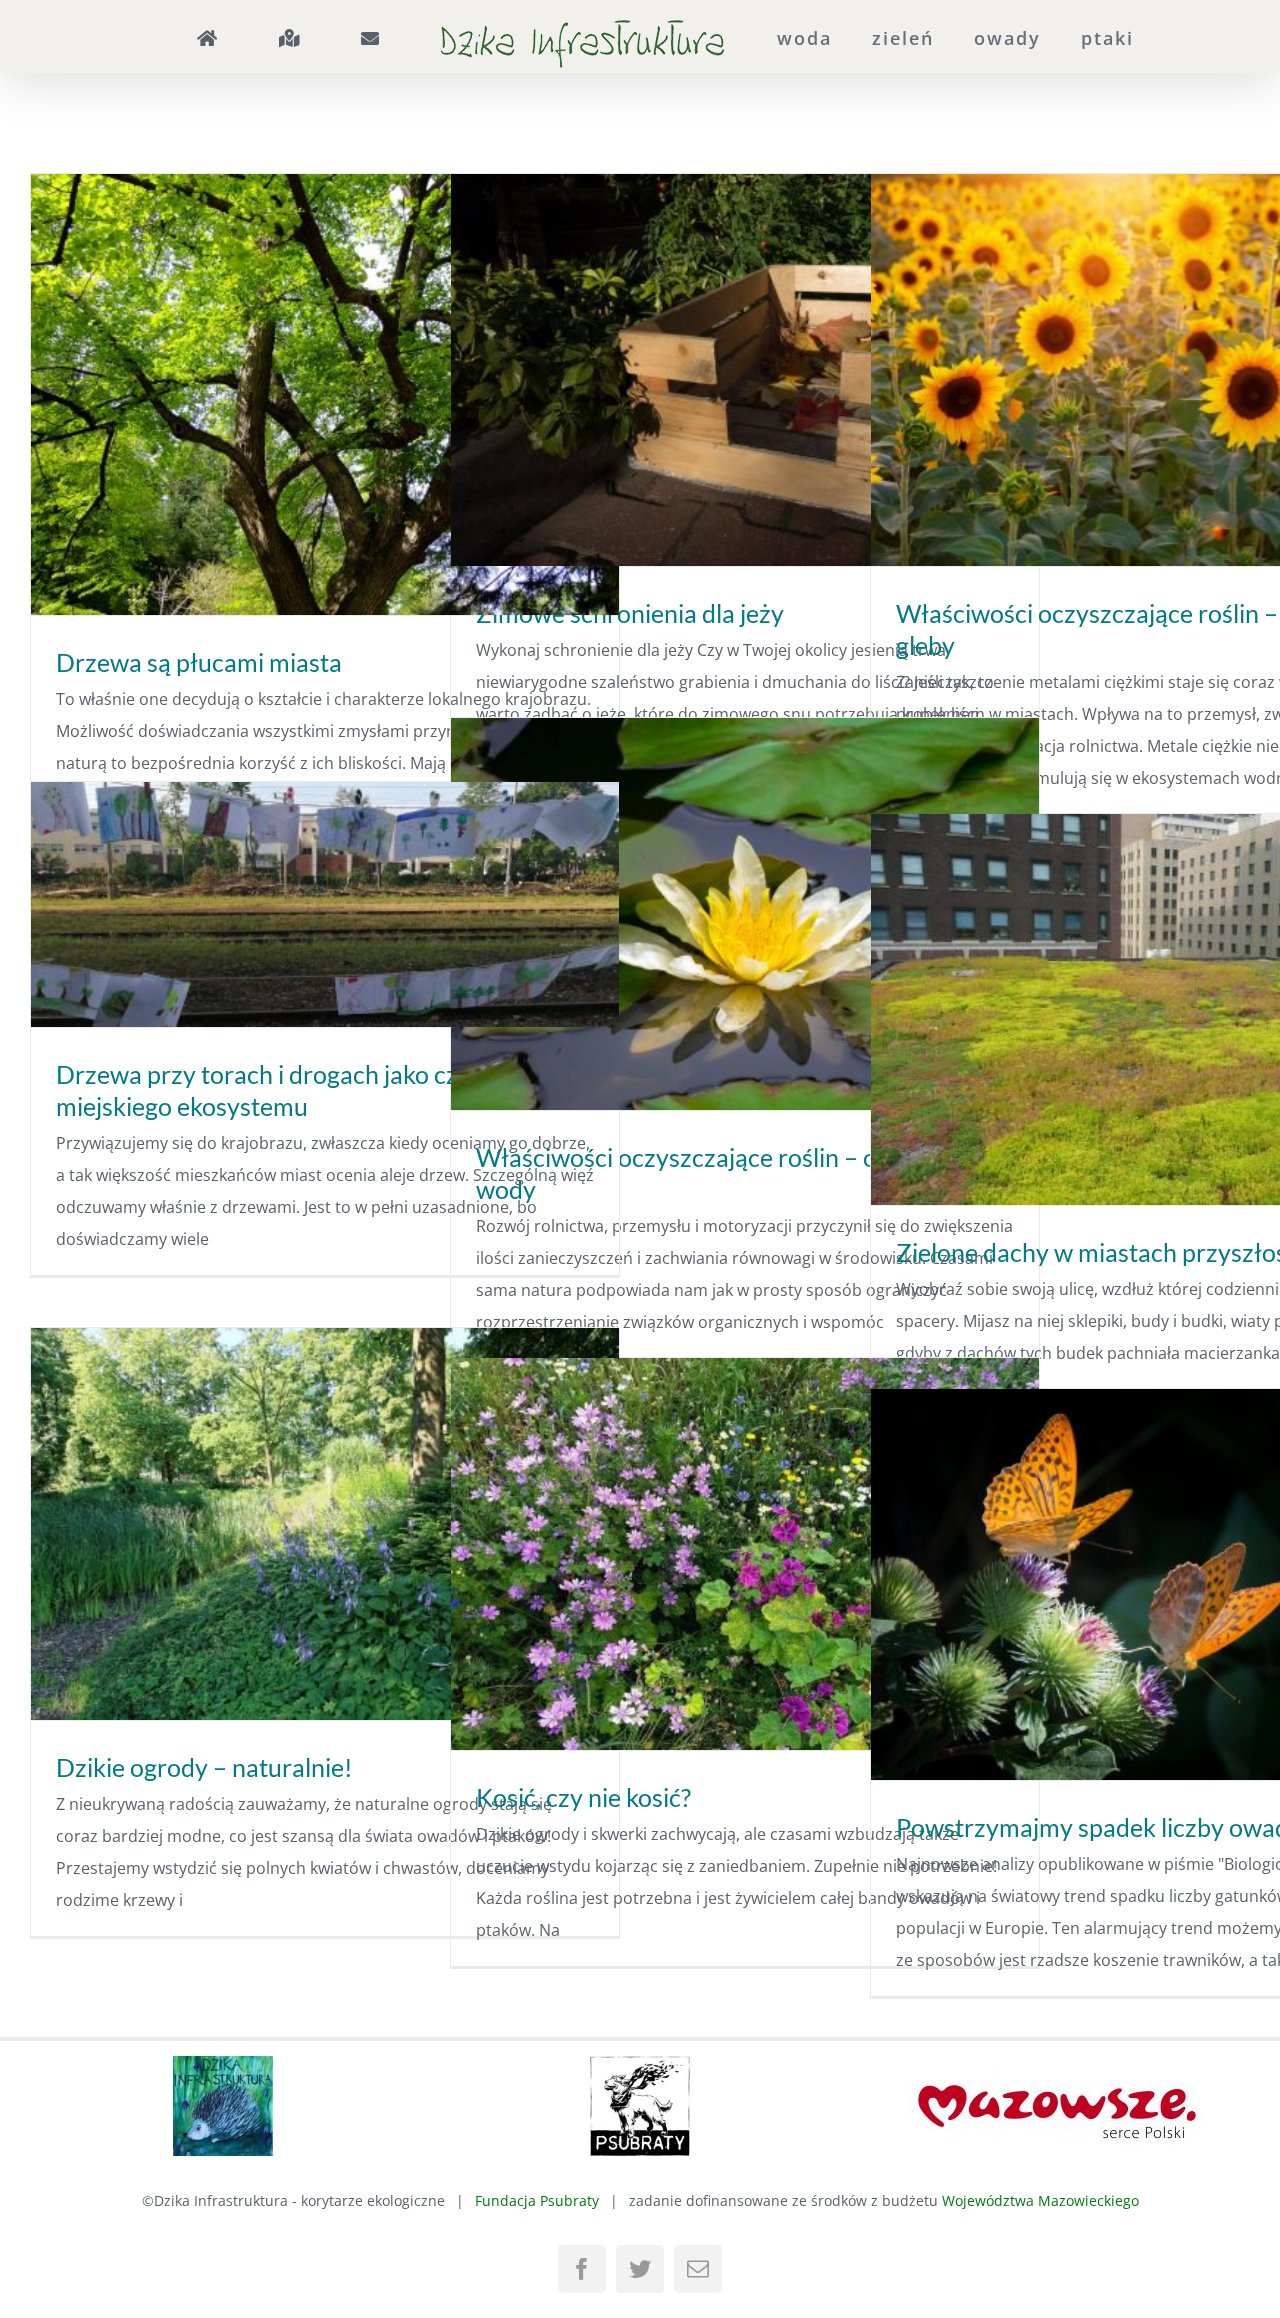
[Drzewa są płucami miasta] (325, 394)
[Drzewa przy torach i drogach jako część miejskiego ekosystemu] (325, 904)
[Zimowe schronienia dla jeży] (745, 370)
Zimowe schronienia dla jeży (630, 613)
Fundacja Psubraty (537, 2200)
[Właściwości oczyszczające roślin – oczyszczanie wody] (745, 914)
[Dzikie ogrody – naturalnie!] (325, 1524)
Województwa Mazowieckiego (1040, 2200)
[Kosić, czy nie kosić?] (745, 1554)
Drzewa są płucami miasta (199, 662)
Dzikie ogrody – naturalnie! (204, 1767)
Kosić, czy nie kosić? (583, 1797)
